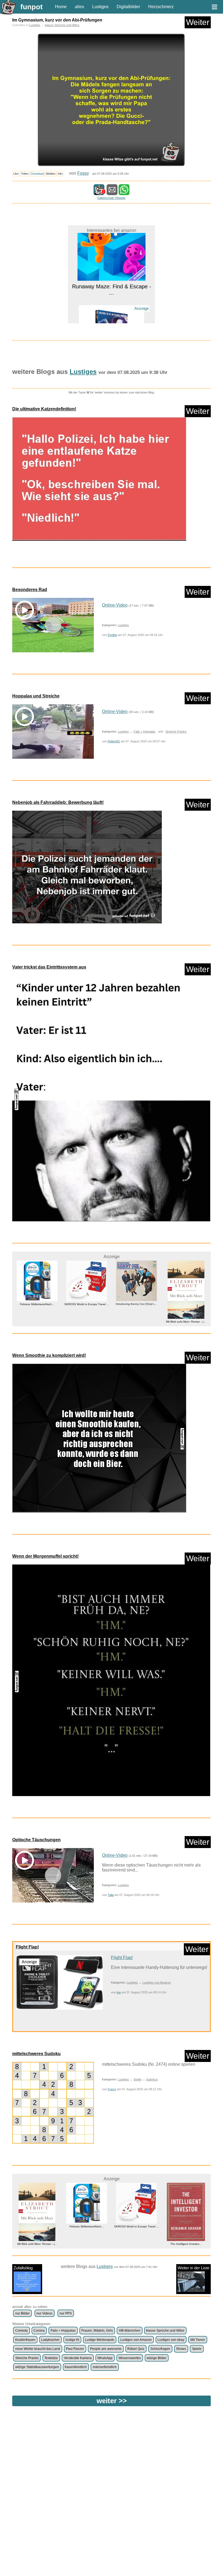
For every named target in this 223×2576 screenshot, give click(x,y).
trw (119, 1992)
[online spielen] (53, 2103)
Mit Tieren (198, 2340)
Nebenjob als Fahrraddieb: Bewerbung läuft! (58, 802)
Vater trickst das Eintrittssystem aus (49, 967)
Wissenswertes (130, 2358)
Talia (111, 1895)
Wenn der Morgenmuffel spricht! (45, 1556)
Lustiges (100, 7)
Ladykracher (50, 2340)
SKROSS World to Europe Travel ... (37, 1304)
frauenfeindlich (76, 2367)
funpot (32, 7)
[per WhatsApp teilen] (124, 193)
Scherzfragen (160, 2349)
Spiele (137, 2079)
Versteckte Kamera (78, 2358)
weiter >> (112, 2401)
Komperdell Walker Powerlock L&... (186, 2226)
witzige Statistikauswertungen (37, 2367)
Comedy (21, 2331)
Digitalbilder (128, 7)
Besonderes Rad (30, 590)
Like (16, 174)
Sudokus (152, 2079)
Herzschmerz (161, 7)
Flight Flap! (27, 1947)
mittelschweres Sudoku (36, 2054)
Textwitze (51, 2358)
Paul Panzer (75, 2349)
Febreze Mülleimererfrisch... (37, 2226)
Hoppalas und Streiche (36, 696)
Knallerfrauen (25, 2340)
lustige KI (72, 2340)
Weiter (198, 22)
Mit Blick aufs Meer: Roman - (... (136, 1322)
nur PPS (66, 2313)
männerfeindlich (105, 2367)
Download (37, 174)
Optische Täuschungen (36, 1840)
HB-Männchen (130, 2331)
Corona (39, 2331)
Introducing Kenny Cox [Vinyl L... (87, 1304)
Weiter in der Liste (193, 2268)
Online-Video (115, 605)
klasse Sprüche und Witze (62, 25)
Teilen (25, 174)
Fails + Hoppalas (145, 731)
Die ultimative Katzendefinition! (44, 409)
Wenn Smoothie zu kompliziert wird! (49, 1355)
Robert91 (114, 741)
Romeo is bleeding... (112, 313)
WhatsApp (105, 2358)
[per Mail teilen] (112, 193)
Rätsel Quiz (136, 2349)
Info (60, 174)
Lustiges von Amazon (157, 1982)
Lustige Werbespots (100, 2340)
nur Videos (44, 2313)
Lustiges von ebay (171, 2340)
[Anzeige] (112, 304)
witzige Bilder (157, 2358)
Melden (51, 174)
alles (79, 7)
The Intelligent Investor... (136, 2244)
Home (61, 7)
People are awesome (106, 2349)
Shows (181, 2349)
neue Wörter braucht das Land (38, 2349)
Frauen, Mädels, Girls (97, 2331)
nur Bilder (22, 2313)
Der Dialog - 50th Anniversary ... (186, 1314)
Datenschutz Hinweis (111, 198)
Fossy (83, 173)
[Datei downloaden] (112, 482)
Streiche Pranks (176, 731)
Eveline (112, 635)
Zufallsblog (23, 2268)
